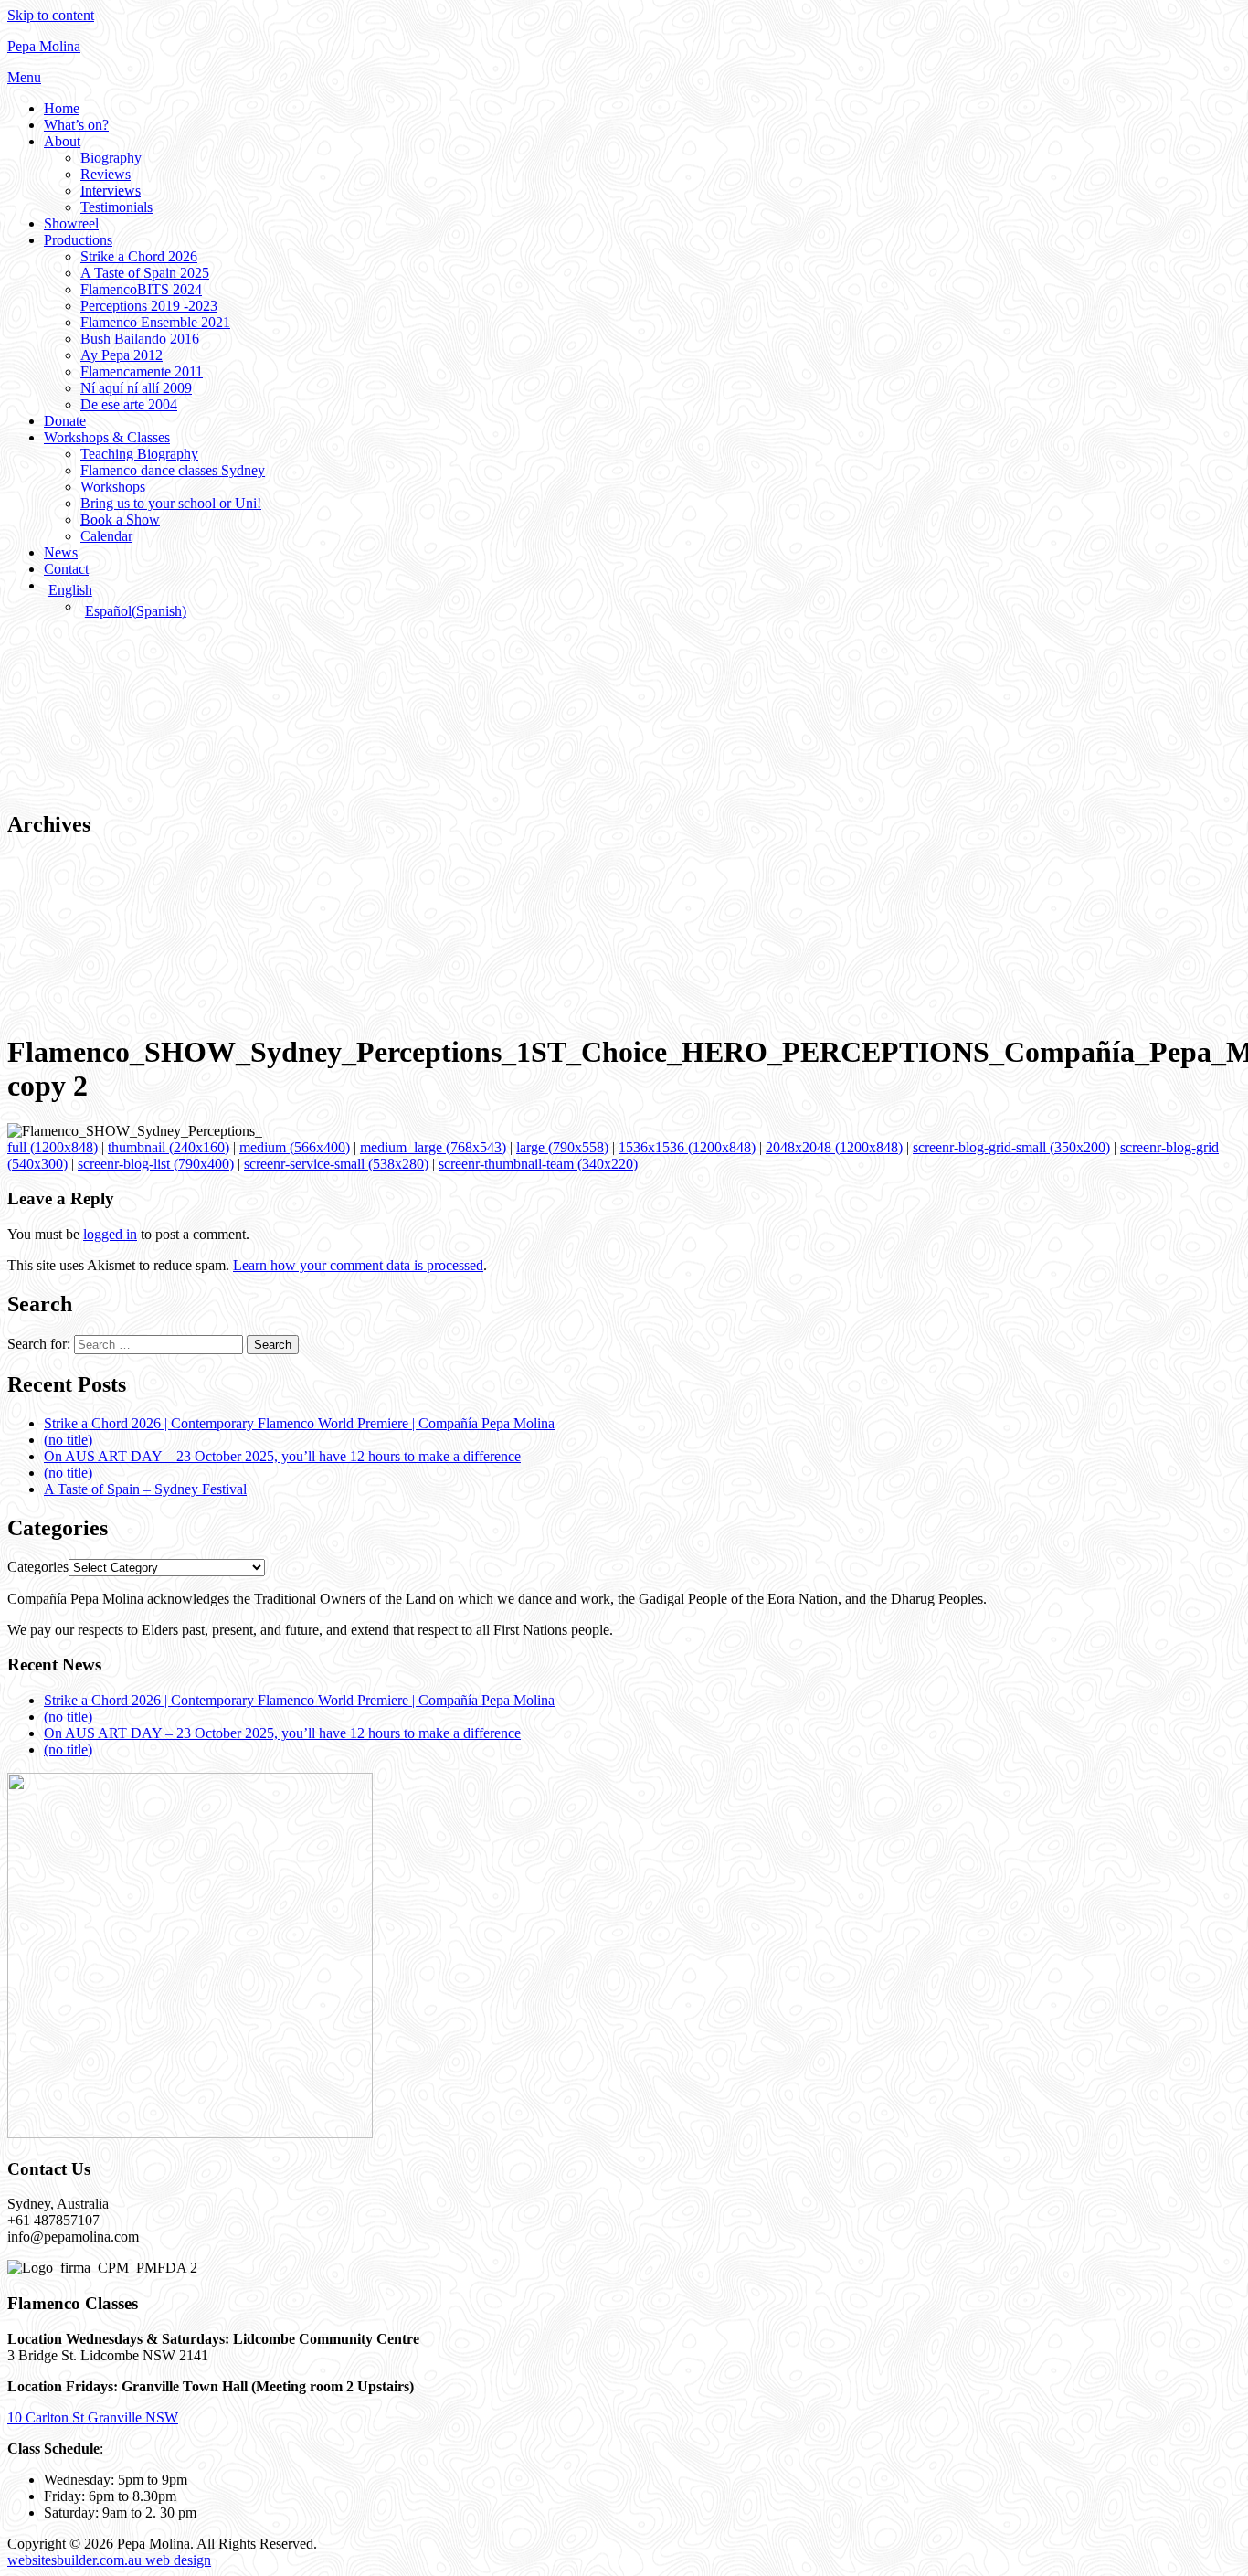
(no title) (68, 1440)
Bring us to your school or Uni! (171, 503)
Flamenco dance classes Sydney (173, 470)
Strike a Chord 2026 (139, 256)
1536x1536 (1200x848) (687, 1147)
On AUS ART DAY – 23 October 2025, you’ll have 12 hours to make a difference (282, 1456)
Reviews (106, 174)
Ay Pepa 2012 (122, 355)
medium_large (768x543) (433, 1147)
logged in (110, 1234)
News (61, 552)
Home (62, 108)
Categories (38, 1567)
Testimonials (116, 207)
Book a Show (120, 519)
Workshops (113, 487)
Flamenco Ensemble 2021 (155, 322)
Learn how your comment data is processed (358, 1265)
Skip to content (51, 15)
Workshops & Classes (107, 437)
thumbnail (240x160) (169, 1147)
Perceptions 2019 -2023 (149, 306)
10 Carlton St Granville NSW (93, 2417)
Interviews (111, 191)
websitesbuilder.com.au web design (109, 2560)
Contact (66, 569)
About (62, 141)
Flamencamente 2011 (142, 371)
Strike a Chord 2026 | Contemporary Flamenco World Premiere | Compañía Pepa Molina (299, 1423)
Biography (111, 158)
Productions (78, 240)
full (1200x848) (53, 1147)
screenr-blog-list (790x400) (156, 1164)
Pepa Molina (44, 46)
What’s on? (76, 125)
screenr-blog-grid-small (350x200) (1011, 1147)
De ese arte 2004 (129, 404)
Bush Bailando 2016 (140, 339)
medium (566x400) (295, 1147)
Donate (65, 421)
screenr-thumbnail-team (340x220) (538, 1164)
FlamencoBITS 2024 (141, 289)
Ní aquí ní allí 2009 (136, 388)
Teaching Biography (139, 454)
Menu (24, 77)
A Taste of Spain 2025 (145, 273)
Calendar (106, 536)
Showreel (71, 223)
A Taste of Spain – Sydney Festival (145, 1489)
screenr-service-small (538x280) (336, 1164)
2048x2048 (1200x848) (834, 1147)
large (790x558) (562, 1147)
